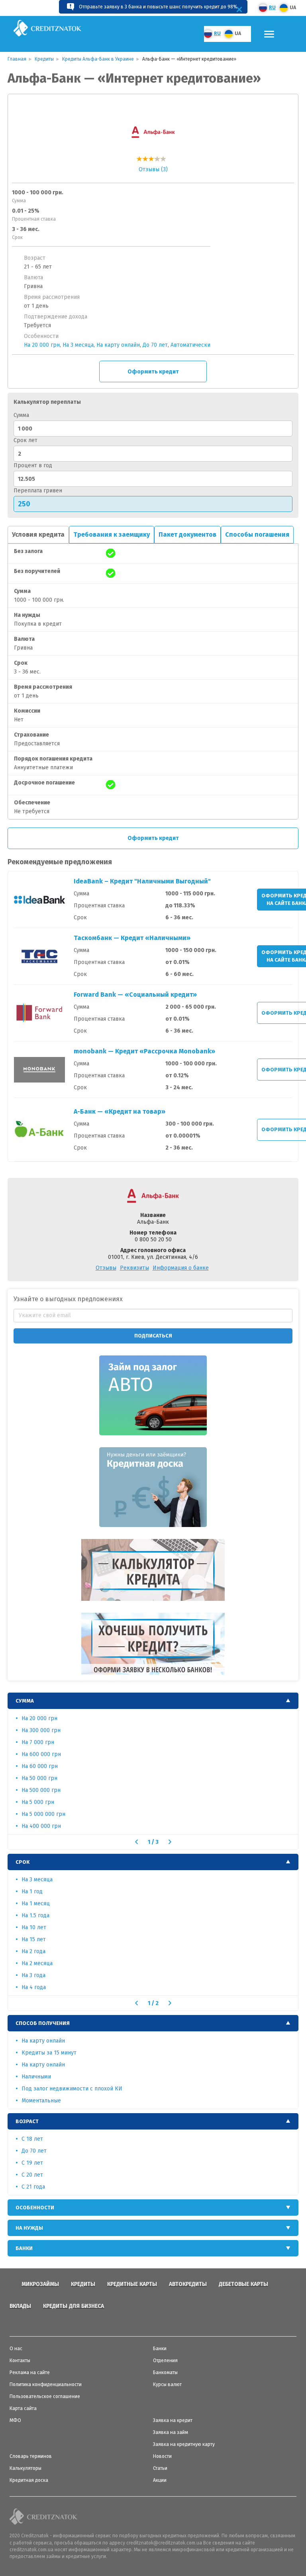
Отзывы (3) (153, 169)
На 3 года (33, 1975)
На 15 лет (34, 1939)
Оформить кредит (153, 372)
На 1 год (32, 1892)
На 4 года (34, 1987)
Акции (160, 2480)
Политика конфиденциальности (46, 2384)
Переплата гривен (38, 491)
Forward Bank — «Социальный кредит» (135, 995)
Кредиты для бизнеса (74, 2306)
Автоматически (190, 345)
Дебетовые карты (243, 2284)
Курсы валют (167, 2384)
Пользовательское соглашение (45, 2396)
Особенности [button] (35, 2208)
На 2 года (33, 1951)
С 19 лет (32, 2163)
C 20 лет (32, 2175)
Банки (160, 2349)
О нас (16, 2349)
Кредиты (83, 2284)
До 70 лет (155, 345)
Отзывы (106, 1268)
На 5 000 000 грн (43, 1814)
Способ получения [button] (43, 2023)
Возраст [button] (27, 2121)
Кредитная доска (29, 2480)
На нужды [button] (29, 2228)
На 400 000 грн (41, 1826)
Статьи (160, 2468)
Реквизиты (134, 1268)
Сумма (21, 415)
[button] (136, 1842)
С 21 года (33, 2187)
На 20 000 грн (42, 345)
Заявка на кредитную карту (184, 2444)
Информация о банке (181, 1268)
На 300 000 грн (41, 1730)
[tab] (153, 1701)
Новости (162, 2456)
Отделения (165, 2361)
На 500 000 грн (41, 1790)
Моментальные (41, 2101)
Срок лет (25, 440)
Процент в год (33, 465)
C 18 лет (32, 2139)
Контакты (20, 2361)
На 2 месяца (37, 1963)
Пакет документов (187, 534)
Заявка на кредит (173, 2420)
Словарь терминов (31, 2456)
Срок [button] (23, 1862)
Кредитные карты (132, 2284)
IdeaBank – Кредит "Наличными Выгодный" (142, 881)
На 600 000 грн (41, 1754)
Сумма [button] (25, 1701)
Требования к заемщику (112, 534)
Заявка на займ (171, 2432)
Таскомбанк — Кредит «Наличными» (132, 938)
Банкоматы (165, 2373)
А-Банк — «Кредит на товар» (120, 1111)
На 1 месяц (36, 1903)
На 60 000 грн (40, 1766)
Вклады (20, 2306)
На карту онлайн (118, 345)
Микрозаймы (40, 2284)
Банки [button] (24, 2248)
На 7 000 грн (38, 1742)
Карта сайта (23, 2408)
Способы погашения (257, 534)
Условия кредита (38, 534)
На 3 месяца (78, 345)
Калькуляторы (25, 2468)
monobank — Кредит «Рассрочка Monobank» (144, 1051)
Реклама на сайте (30, 2373)
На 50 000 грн (39, 1778)
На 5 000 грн (38, 1802)
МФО (15, 2420)
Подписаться (153, 1336)
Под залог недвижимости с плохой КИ (72, 2089)
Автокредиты (188, 2284)
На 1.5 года (35, 1915)
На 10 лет (34, 1927)
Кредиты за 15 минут (49, 2053)
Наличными (36, 2077)
